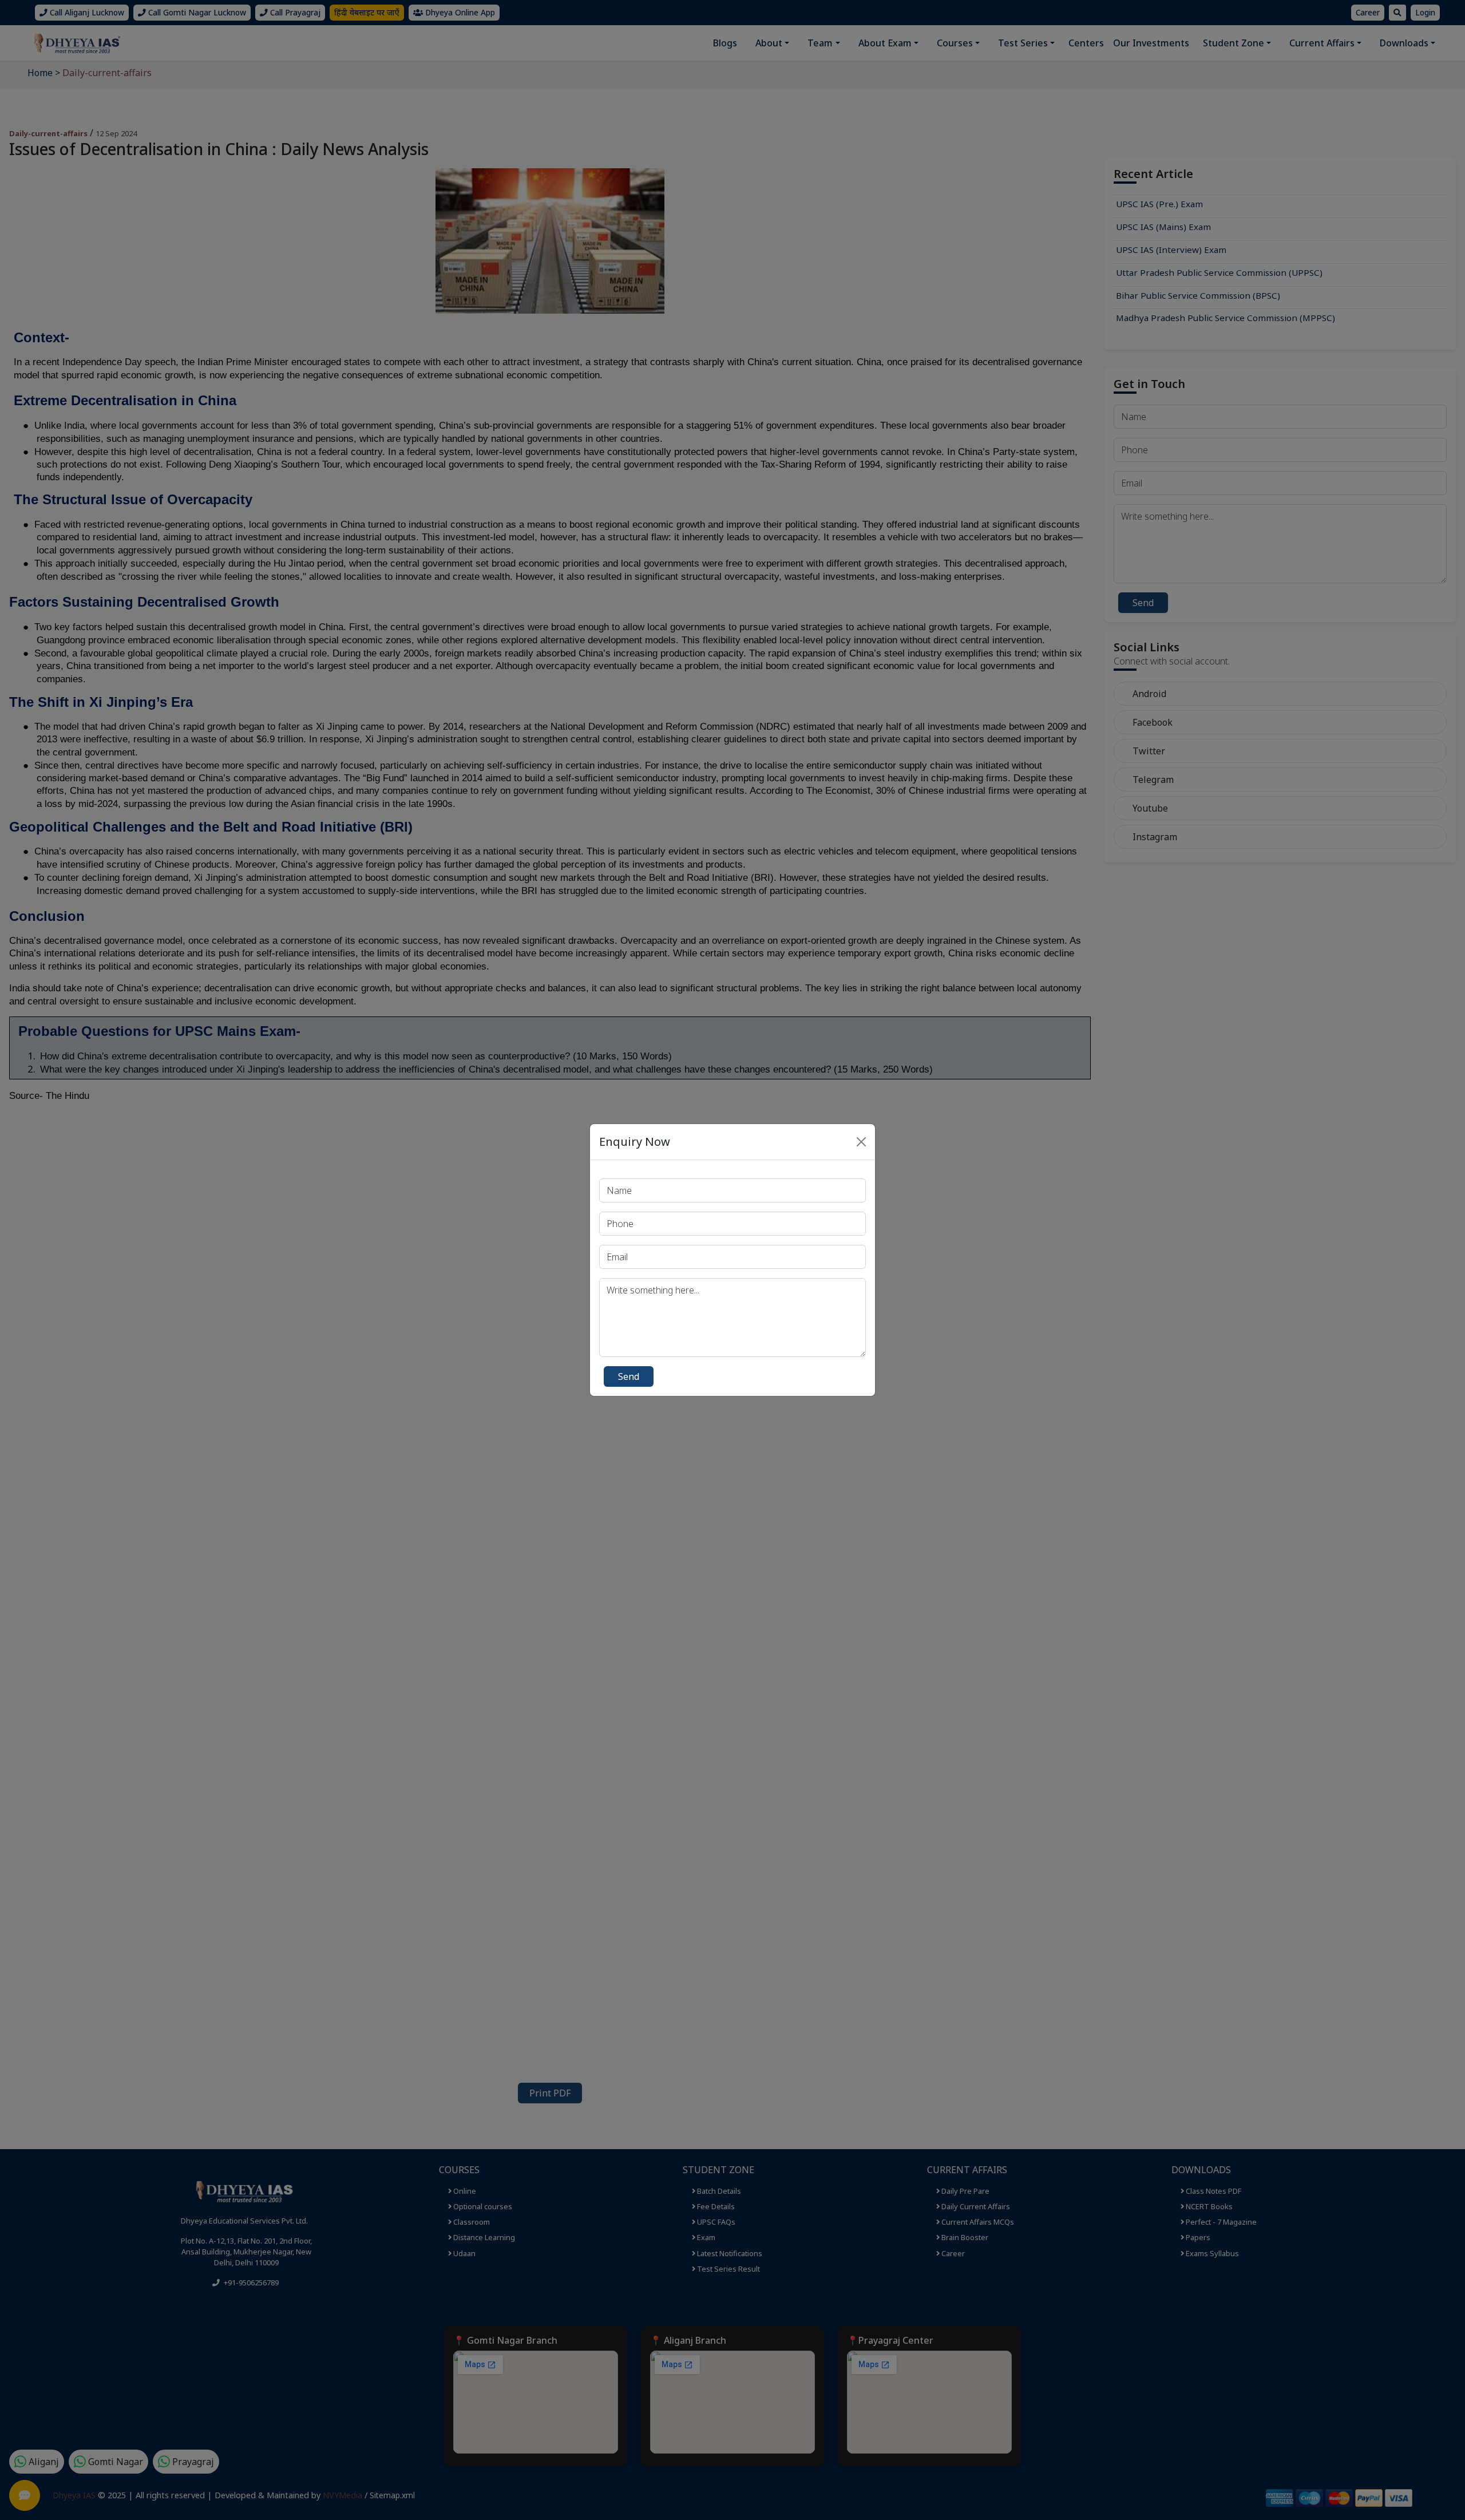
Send (629, 1376)
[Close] (861, 1142)
